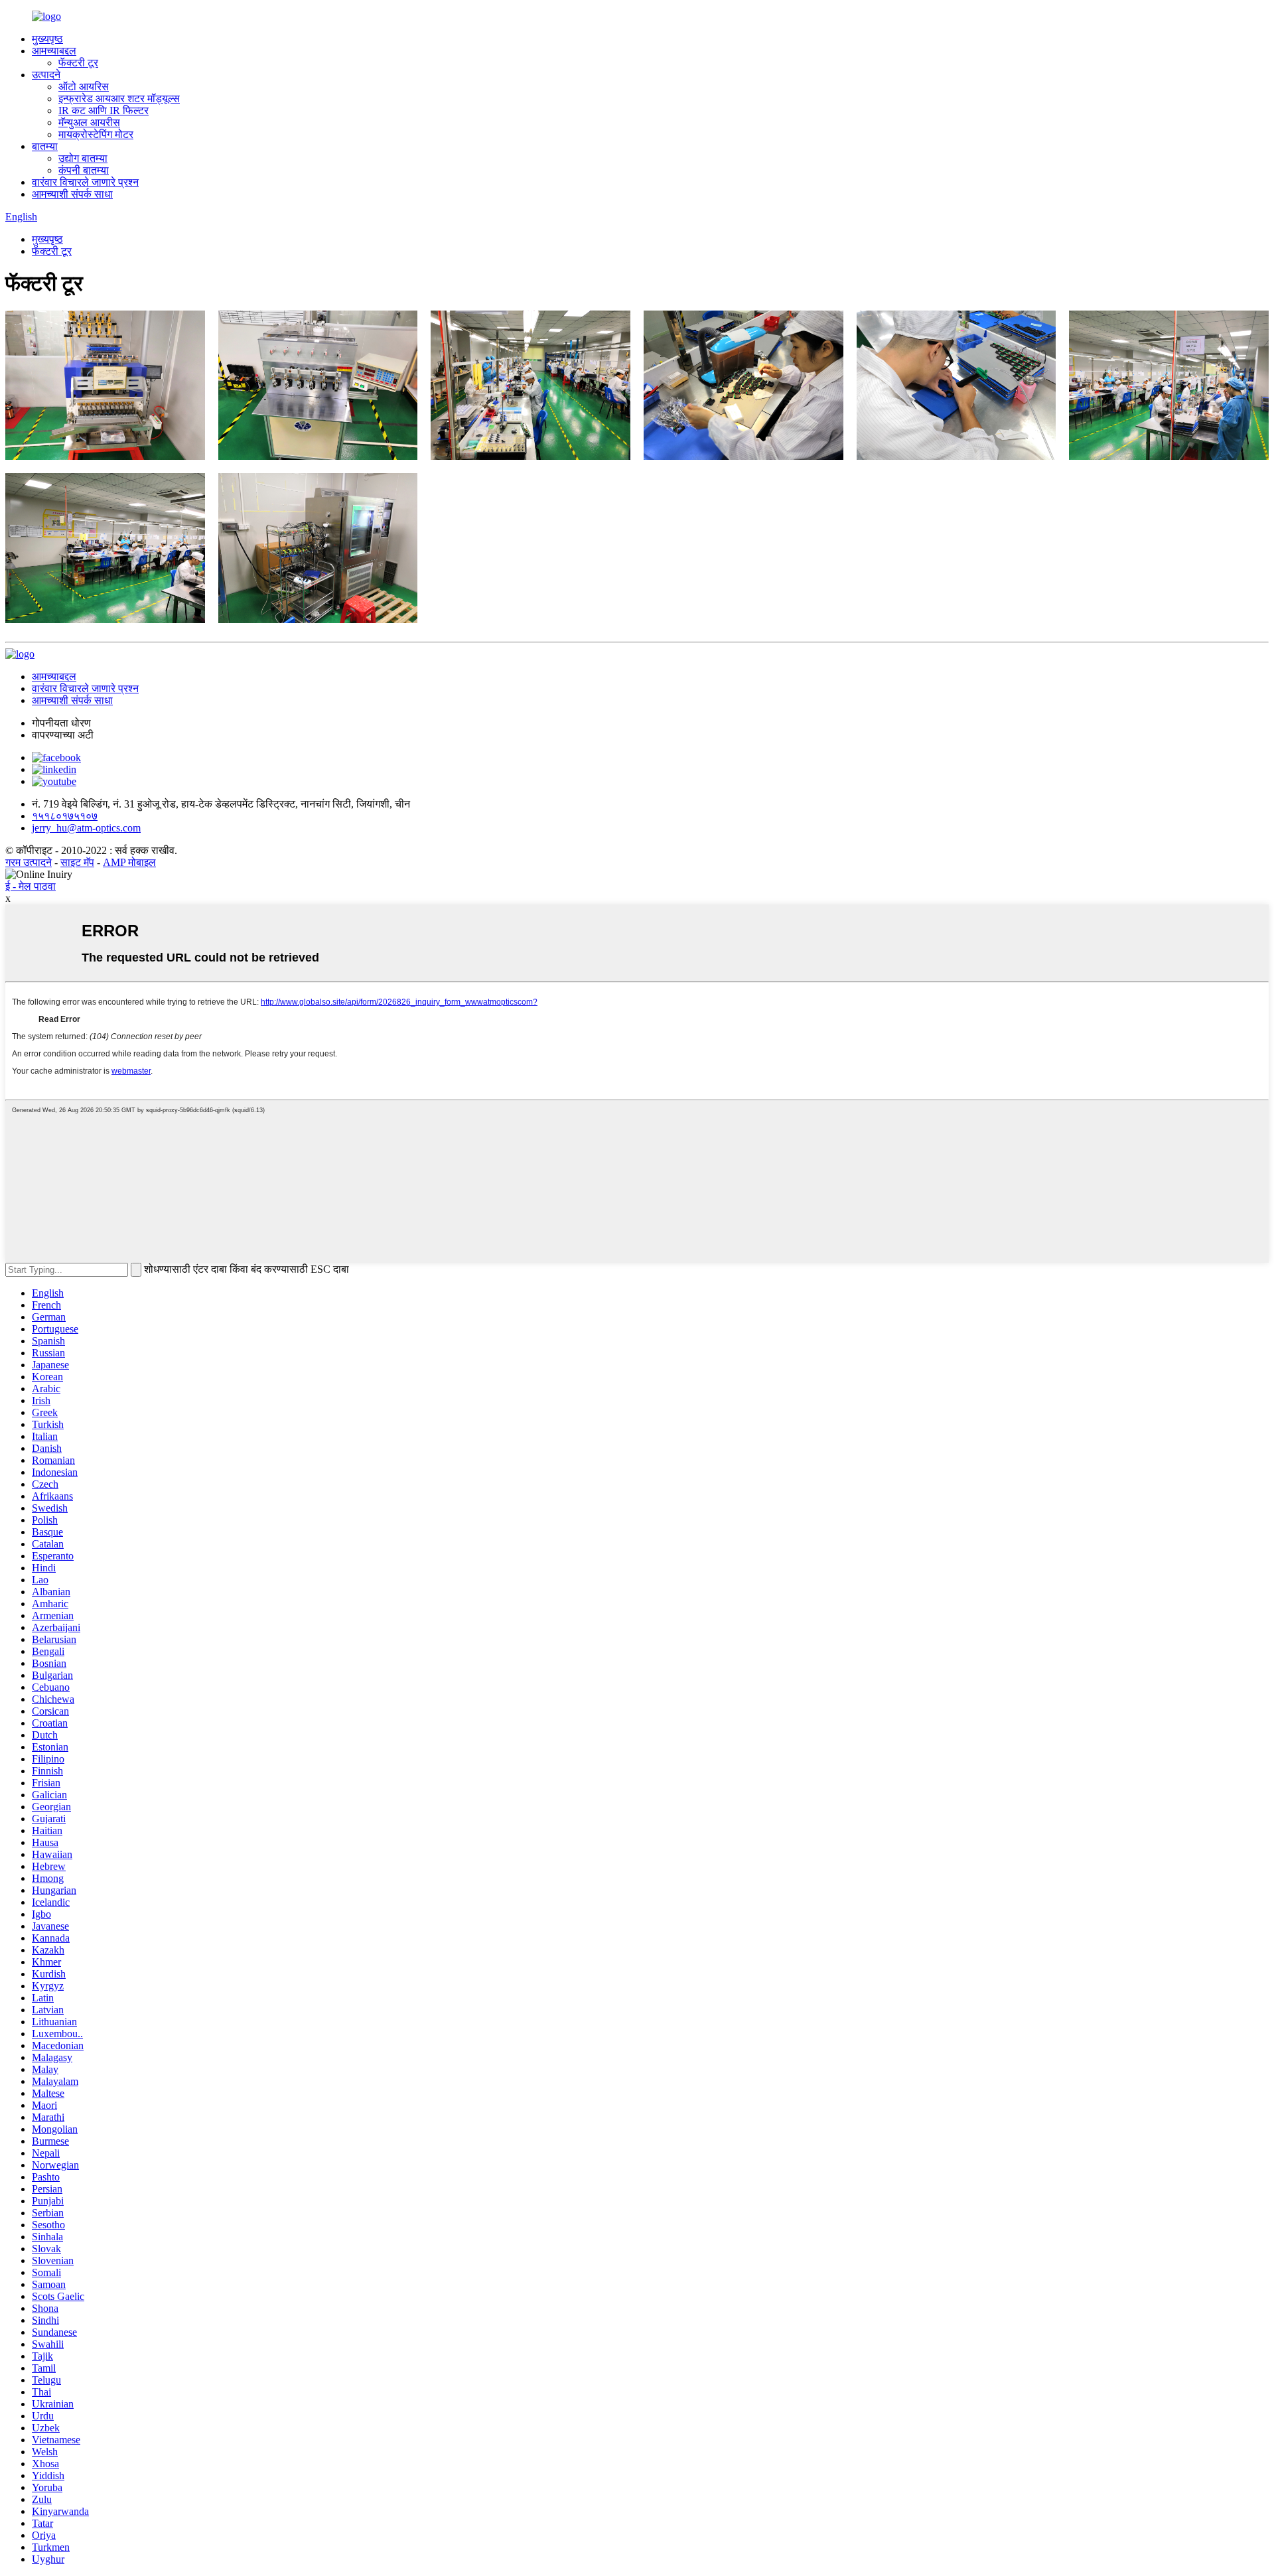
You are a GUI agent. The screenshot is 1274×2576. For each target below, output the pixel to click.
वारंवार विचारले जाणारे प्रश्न (85, 182)
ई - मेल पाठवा (31, 886)
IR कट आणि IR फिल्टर (104, 110)
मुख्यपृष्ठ (47, 39)
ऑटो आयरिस (84, 87)
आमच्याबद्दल (54, 51)
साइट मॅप (77, 862)
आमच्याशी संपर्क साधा (72, 194)
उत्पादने (46, 75)
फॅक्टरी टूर (78, 63)
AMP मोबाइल (129, 862)
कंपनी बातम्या (84, 170)
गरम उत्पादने (29, 862)
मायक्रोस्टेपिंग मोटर (96, 134)
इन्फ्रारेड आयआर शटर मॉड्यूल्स (119, 99)
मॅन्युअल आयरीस (89, 122)
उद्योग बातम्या (83, 158)
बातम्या (45, 146)
